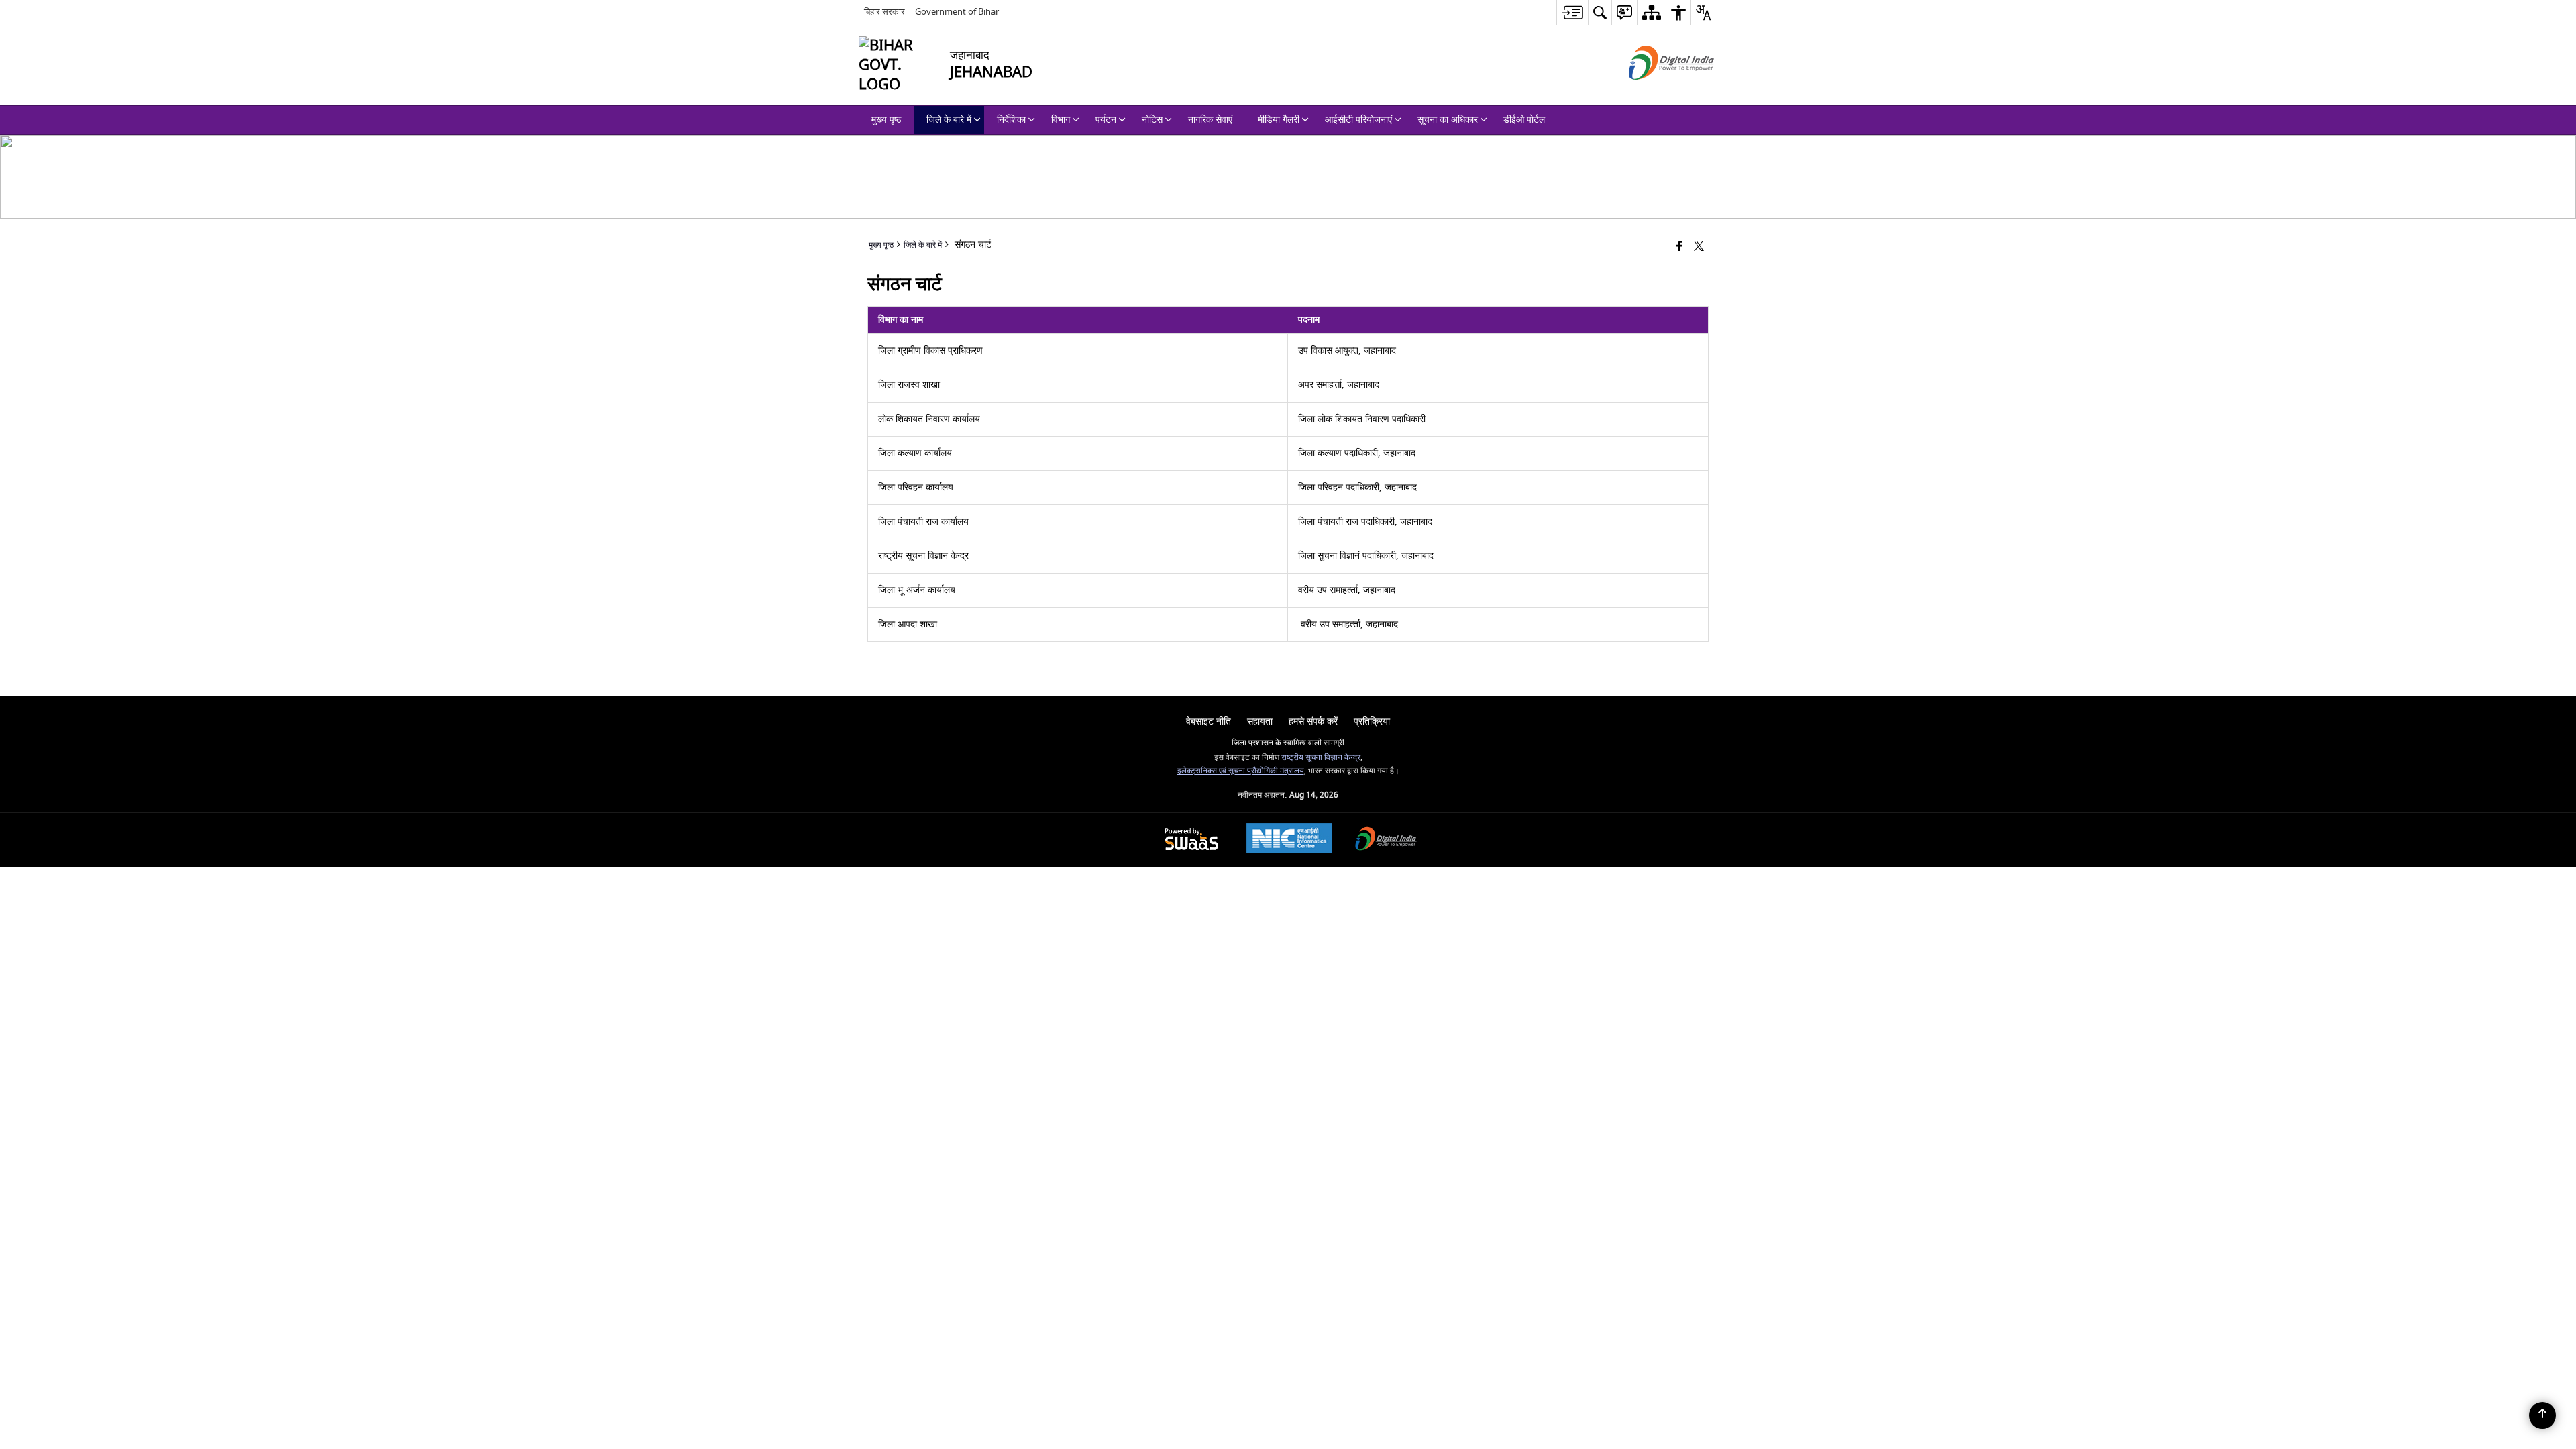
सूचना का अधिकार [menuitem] (1448, 120)
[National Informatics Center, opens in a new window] (1289, 840)
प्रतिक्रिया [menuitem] (1372, 721)
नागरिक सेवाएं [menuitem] (1210, 120)
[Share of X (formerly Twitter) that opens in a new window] (1699, 247)
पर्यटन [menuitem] (1106, 120)
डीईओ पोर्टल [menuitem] (1524, 120)
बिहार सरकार (884, 12)
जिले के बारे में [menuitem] (949, 120)
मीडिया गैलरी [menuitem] (1279, 120)
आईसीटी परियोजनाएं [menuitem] (1358, 120)
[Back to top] (2542, 1415)
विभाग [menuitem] (1061, 120)
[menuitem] (1572, 12)
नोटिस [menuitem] (1152, 120)
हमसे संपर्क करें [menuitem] (1313, 721)
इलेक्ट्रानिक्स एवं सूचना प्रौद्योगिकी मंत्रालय (1241, 771)
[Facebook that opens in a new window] (1679, 247)
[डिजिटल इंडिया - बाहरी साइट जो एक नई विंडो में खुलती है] (1655, 92)
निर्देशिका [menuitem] (1011, 120)
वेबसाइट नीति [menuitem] (1209, 721)
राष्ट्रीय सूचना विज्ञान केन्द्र (1321, 758)
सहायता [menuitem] (1260, 721)
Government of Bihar (957, 12)
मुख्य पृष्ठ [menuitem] (886, 120)
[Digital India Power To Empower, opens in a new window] (1386, 840)
